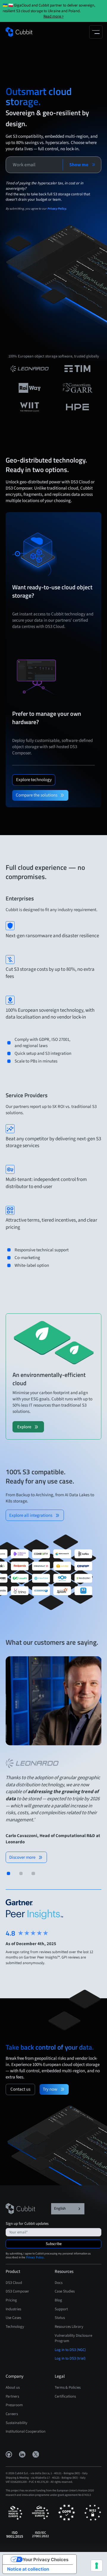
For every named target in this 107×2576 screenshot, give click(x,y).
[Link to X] (36, 2454)
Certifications (65, 2396)
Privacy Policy (35, 2257)
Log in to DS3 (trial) (70, 2358)
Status (60, 2318)
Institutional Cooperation (26, 2431)
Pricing (11, 2300)
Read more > (53, 16)
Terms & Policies (68, 2387)
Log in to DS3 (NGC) (70, 2350)
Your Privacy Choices (45, 2560)
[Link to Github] (9, 2454)
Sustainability (16, 2423)
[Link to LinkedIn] (22, 2454)
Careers (12, 2414)
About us (13, 2387)
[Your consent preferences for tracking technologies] (97, 2566)
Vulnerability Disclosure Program (73, 2338)
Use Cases (13, 2318)
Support (61, 2309)
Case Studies (65, 2291)
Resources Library (69, 2327)
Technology (15, 2327)
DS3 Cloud (14, 2283)
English (60, 2208)
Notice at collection (28, 2569)
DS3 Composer (17, 2291)
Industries (13, 2309)
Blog (58, 2300)
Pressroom (14, 2405)
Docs (59, 2283)
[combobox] (68, 2209)
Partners (12, 2396)
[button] (96, 32)
